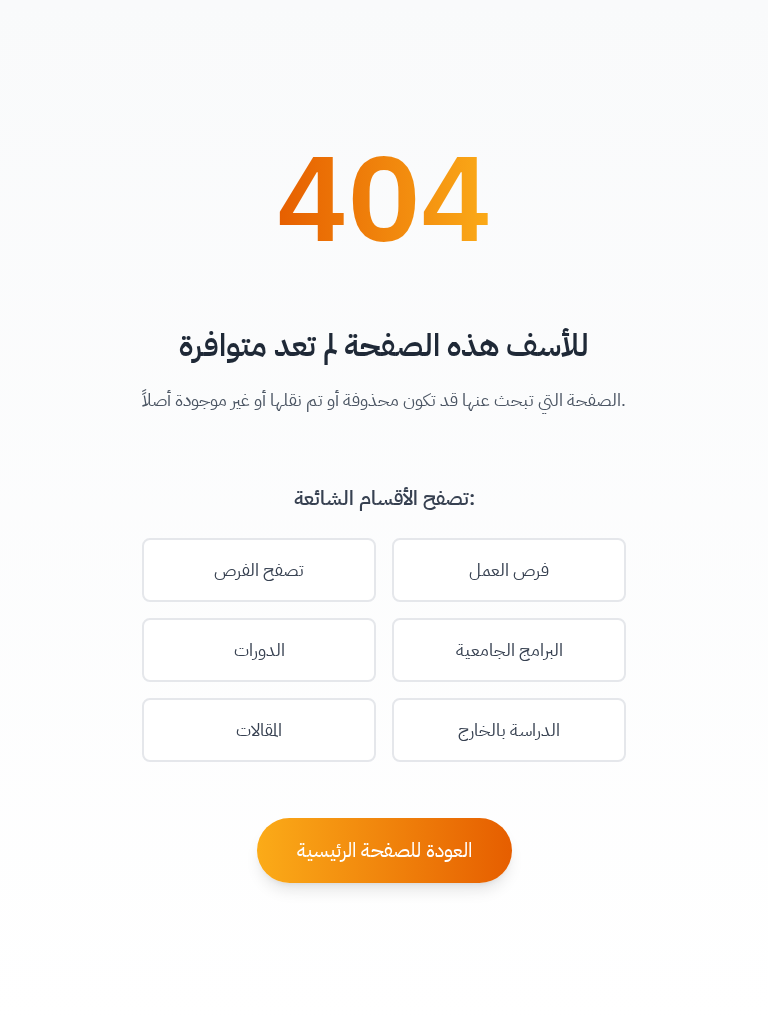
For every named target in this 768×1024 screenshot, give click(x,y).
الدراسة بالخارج (509, 729)
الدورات (259, 649)
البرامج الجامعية (509, 649)
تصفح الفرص (259, 569)
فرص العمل (509, 569)
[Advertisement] (384, 979)
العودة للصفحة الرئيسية (384, 850)
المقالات (259, 729)
